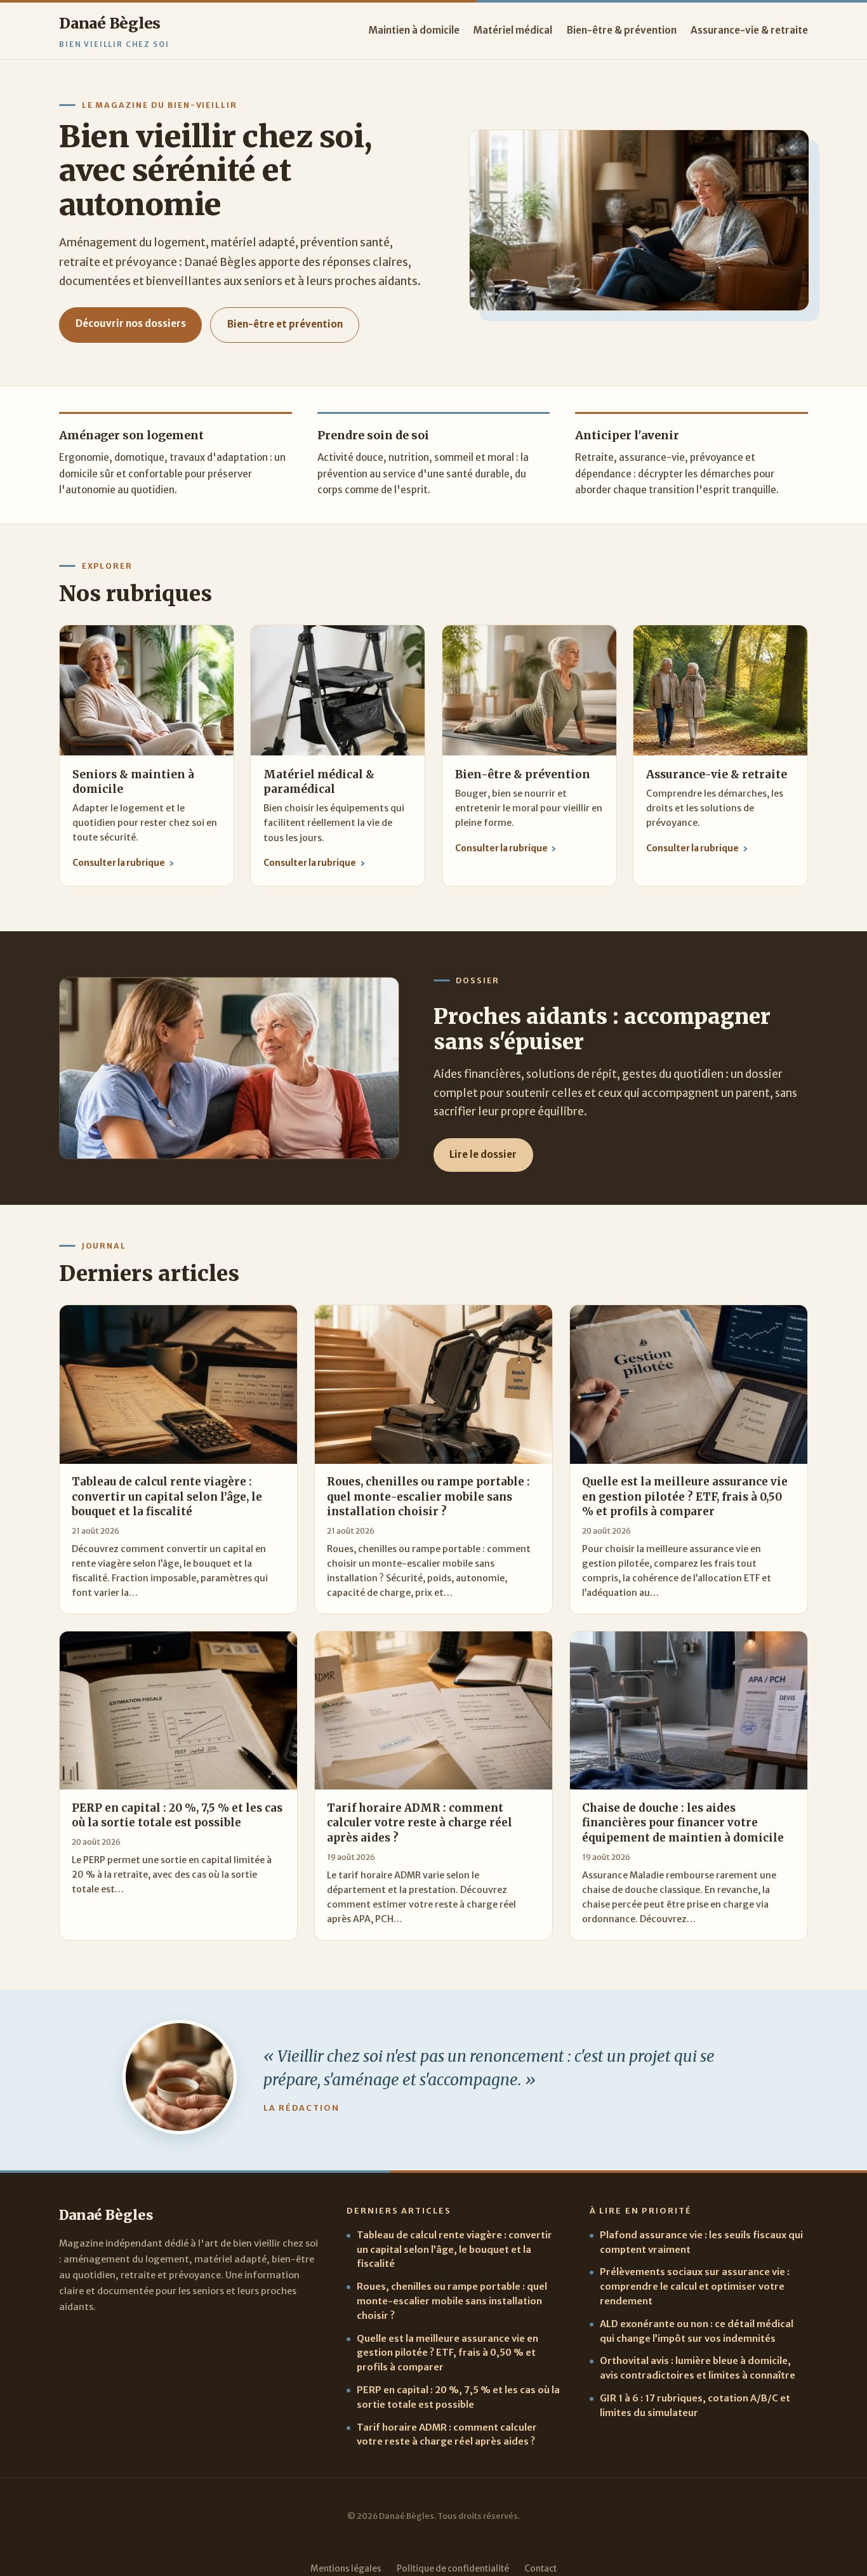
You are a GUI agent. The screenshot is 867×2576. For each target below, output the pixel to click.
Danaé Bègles (110, 23)
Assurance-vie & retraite (749, 30)
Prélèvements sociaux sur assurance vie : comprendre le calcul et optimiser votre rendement (695, 2287)
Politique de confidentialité (453, 2569)
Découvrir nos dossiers (131, 323)
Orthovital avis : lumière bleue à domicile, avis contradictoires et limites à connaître (698, 2368)
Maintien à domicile (414, 30)
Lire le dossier (483, 1154)
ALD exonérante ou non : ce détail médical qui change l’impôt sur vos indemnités (697, 2331)
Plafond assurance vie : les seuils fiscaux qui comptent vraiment (701, 2242)
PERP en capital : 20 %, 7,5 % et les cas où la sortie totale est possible (458, 2397)
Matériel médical (513, 30)
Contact (540, 2569)
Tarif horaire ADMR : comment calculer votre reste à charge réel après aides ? (447, 2435)
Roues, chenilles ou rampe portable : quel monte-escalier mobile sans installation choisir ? (452, 2301)
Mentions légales (346, 2569)
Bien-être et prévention (285, 324)
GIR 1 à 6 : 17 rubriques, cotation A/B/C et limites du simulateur (695, 2406)
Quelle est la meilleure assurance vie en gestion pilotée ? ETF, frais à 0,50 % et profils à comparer (447, 2353)
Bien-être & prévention (622, 30)
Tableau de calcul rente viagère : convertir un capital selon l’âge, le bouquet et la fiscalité (454, 2250)
